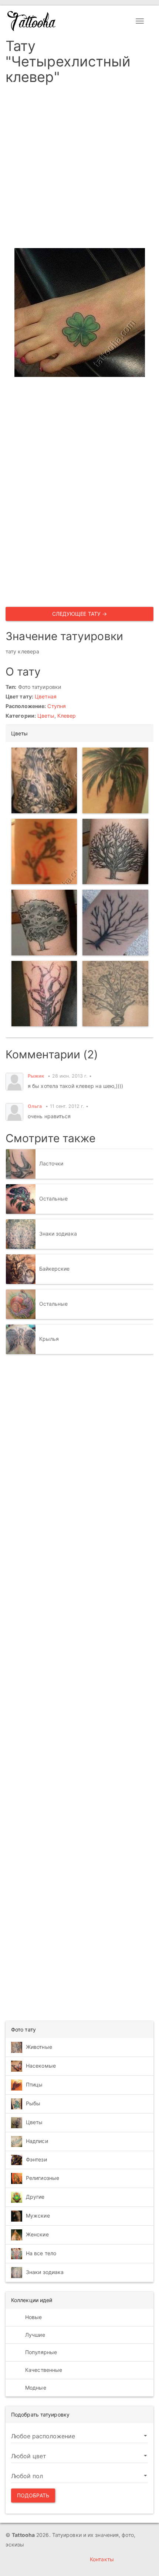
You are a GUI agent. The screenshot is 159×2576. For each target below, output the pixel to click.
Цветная (46, 696)
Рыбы (33, 2103)
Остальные (54, 1198)
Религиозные (43, 2178)
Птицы (34, 2084)
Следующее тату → (80, 614)
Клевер (67, 716)
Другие (35, 2197)
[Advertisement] (79, 169)
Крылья (49, 1339)
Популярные (40, 2352)
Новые (33, 2317)
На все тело (41, 2253)
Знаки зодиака (58, 1234)
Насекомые (41, 2065)
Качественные (43, 2370)
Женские (37, 2234)
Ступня (57, 706)
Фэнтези (36, 2159)
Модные (35, 2388)
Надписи (37, 2141)
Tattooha (32, 21)
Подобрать (33, 2495)
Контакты (102, 2559)
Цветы (46, 716)
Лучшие (34, 2335)
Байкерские (55, 1269)
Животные (39, 2046)
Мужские (38, 2216)
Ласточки (51, 1163)
